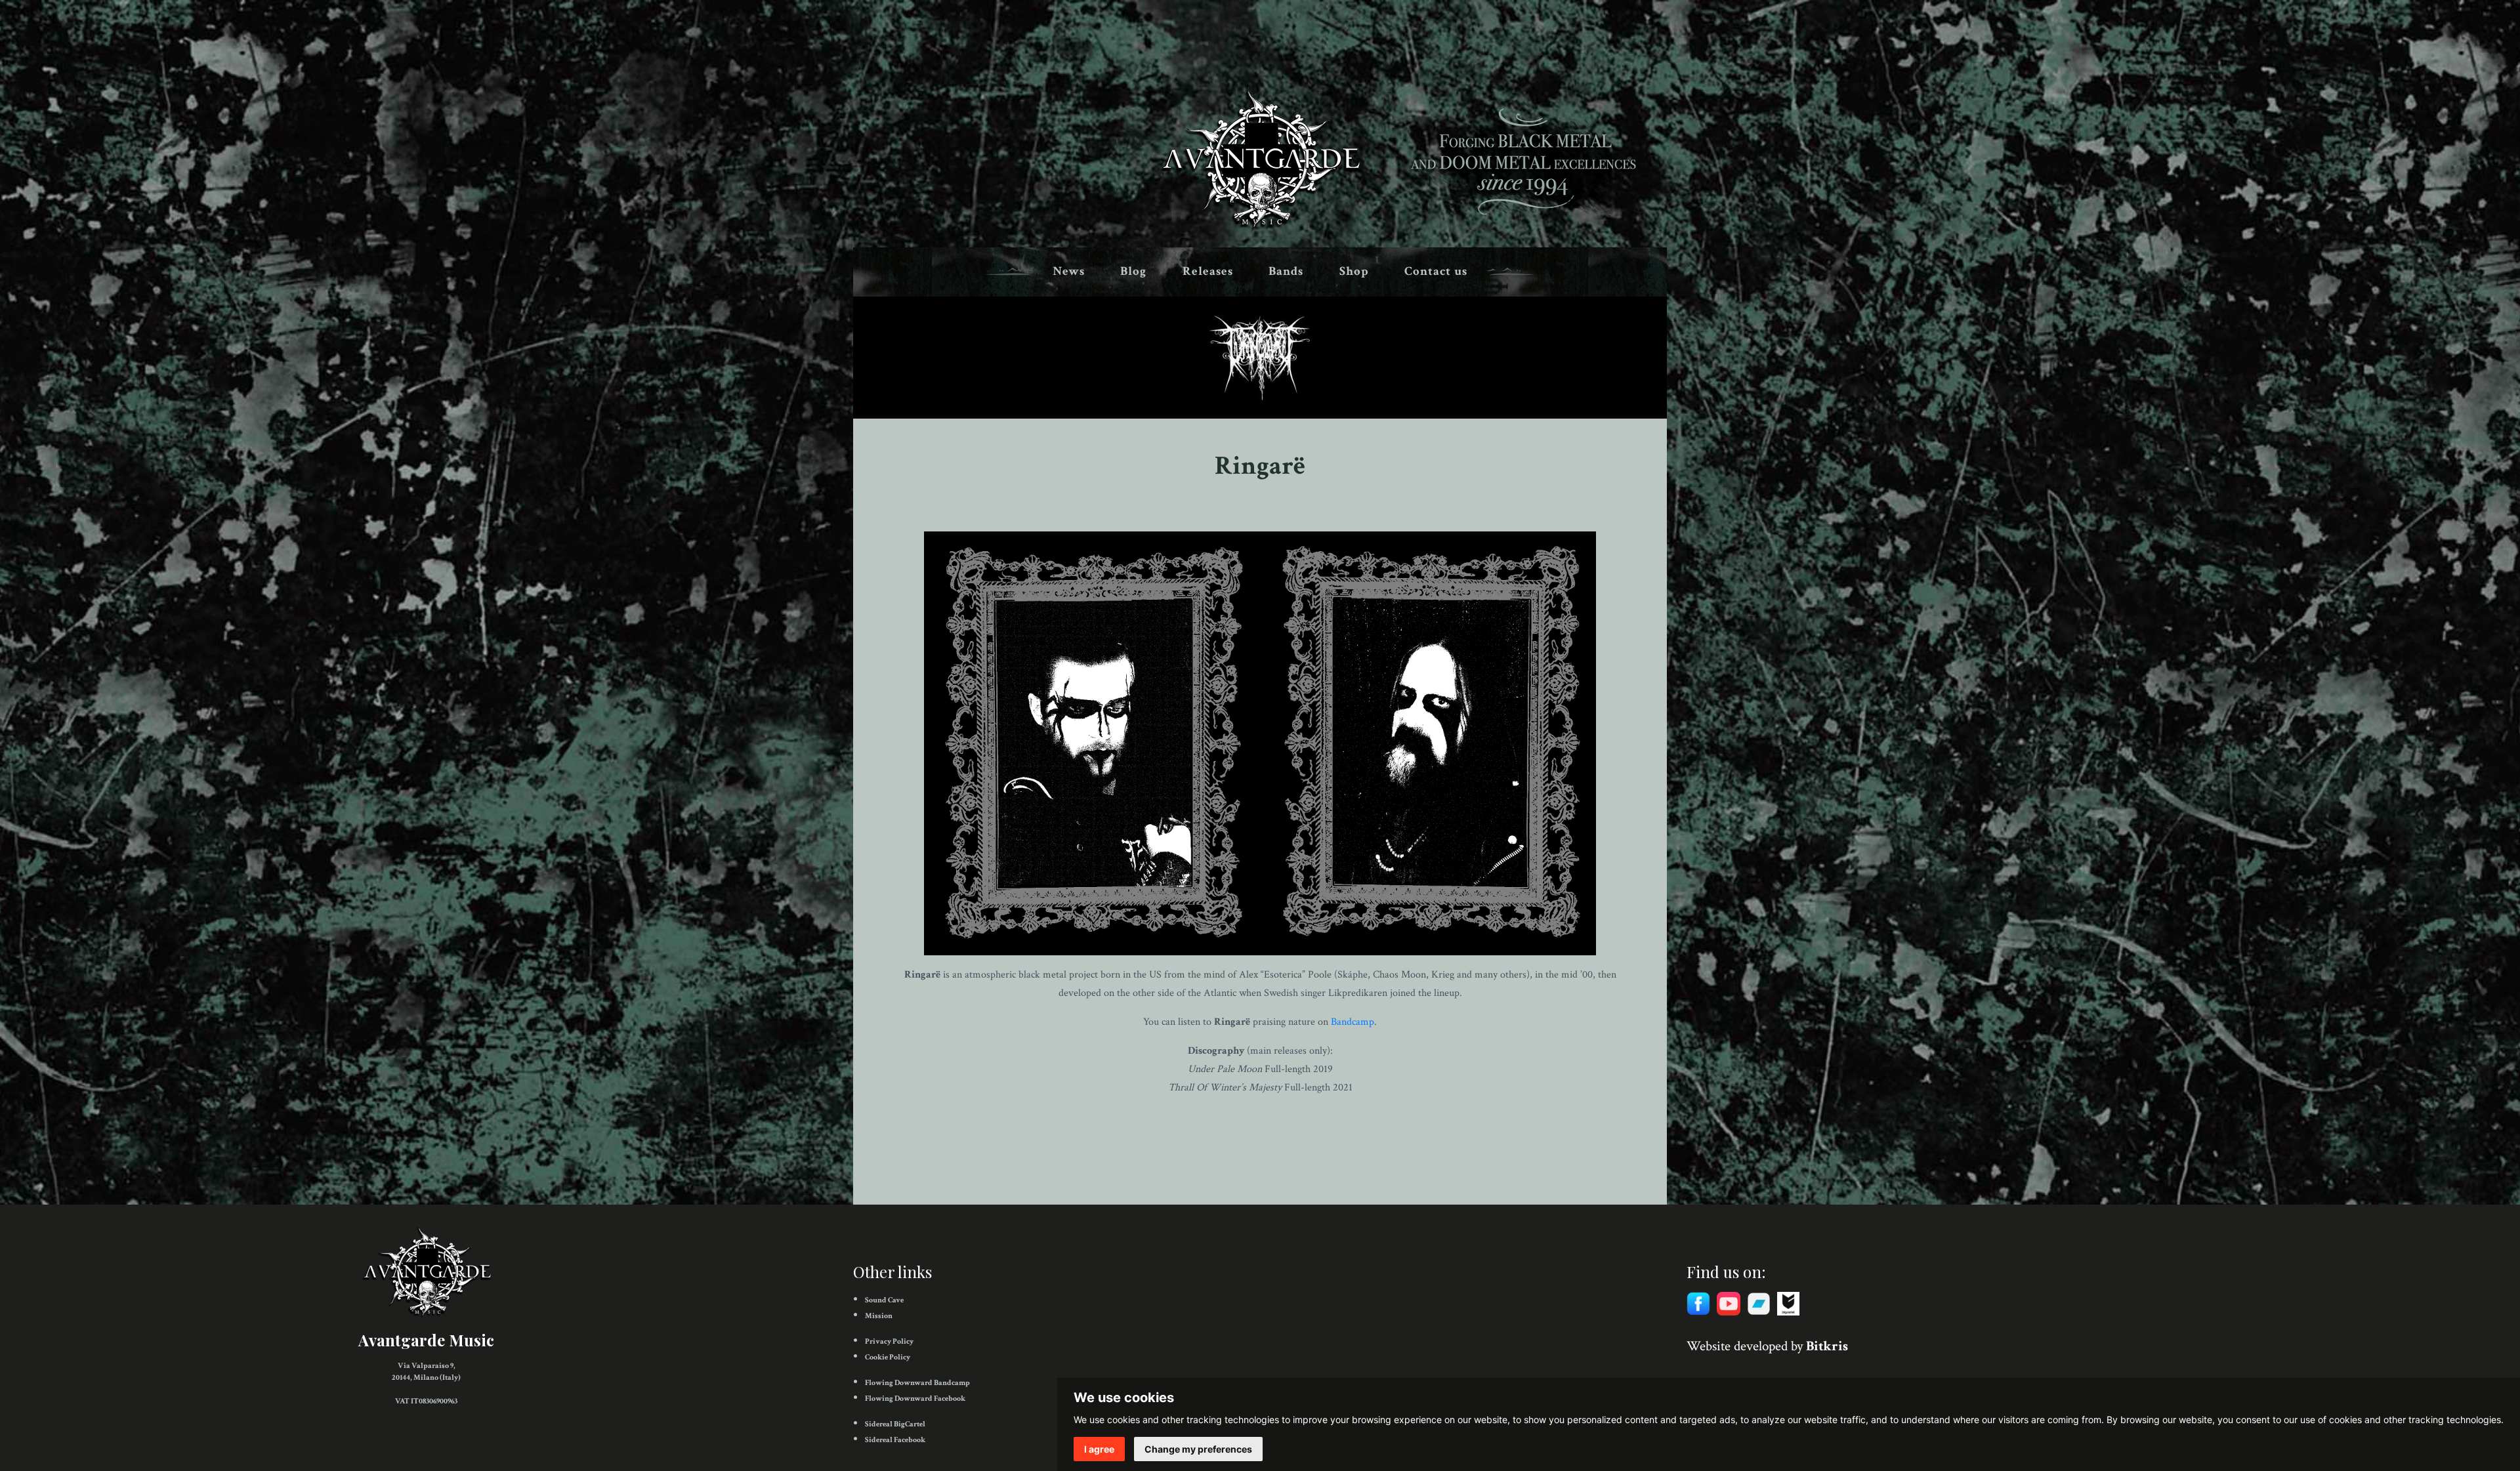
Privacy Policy (889, 1341)
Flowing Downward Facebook (915, 1398)
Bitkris (1827, 1346)
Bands (1286, 271)
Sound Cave (884, 1300)
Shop (1354, 271)
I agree (1099, 1449)
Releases (1208, 271)
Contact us (1436, 271)
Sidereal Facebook (895, 1440)
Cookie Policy (888, 1357)
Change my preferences (1198, 1449)
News (1069, 271)
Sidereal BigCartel (895, 1424)
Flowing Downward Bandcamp (917, 1383)
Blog (1133, 271)
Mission (879, 1316)
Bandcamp (1353, 1022)
